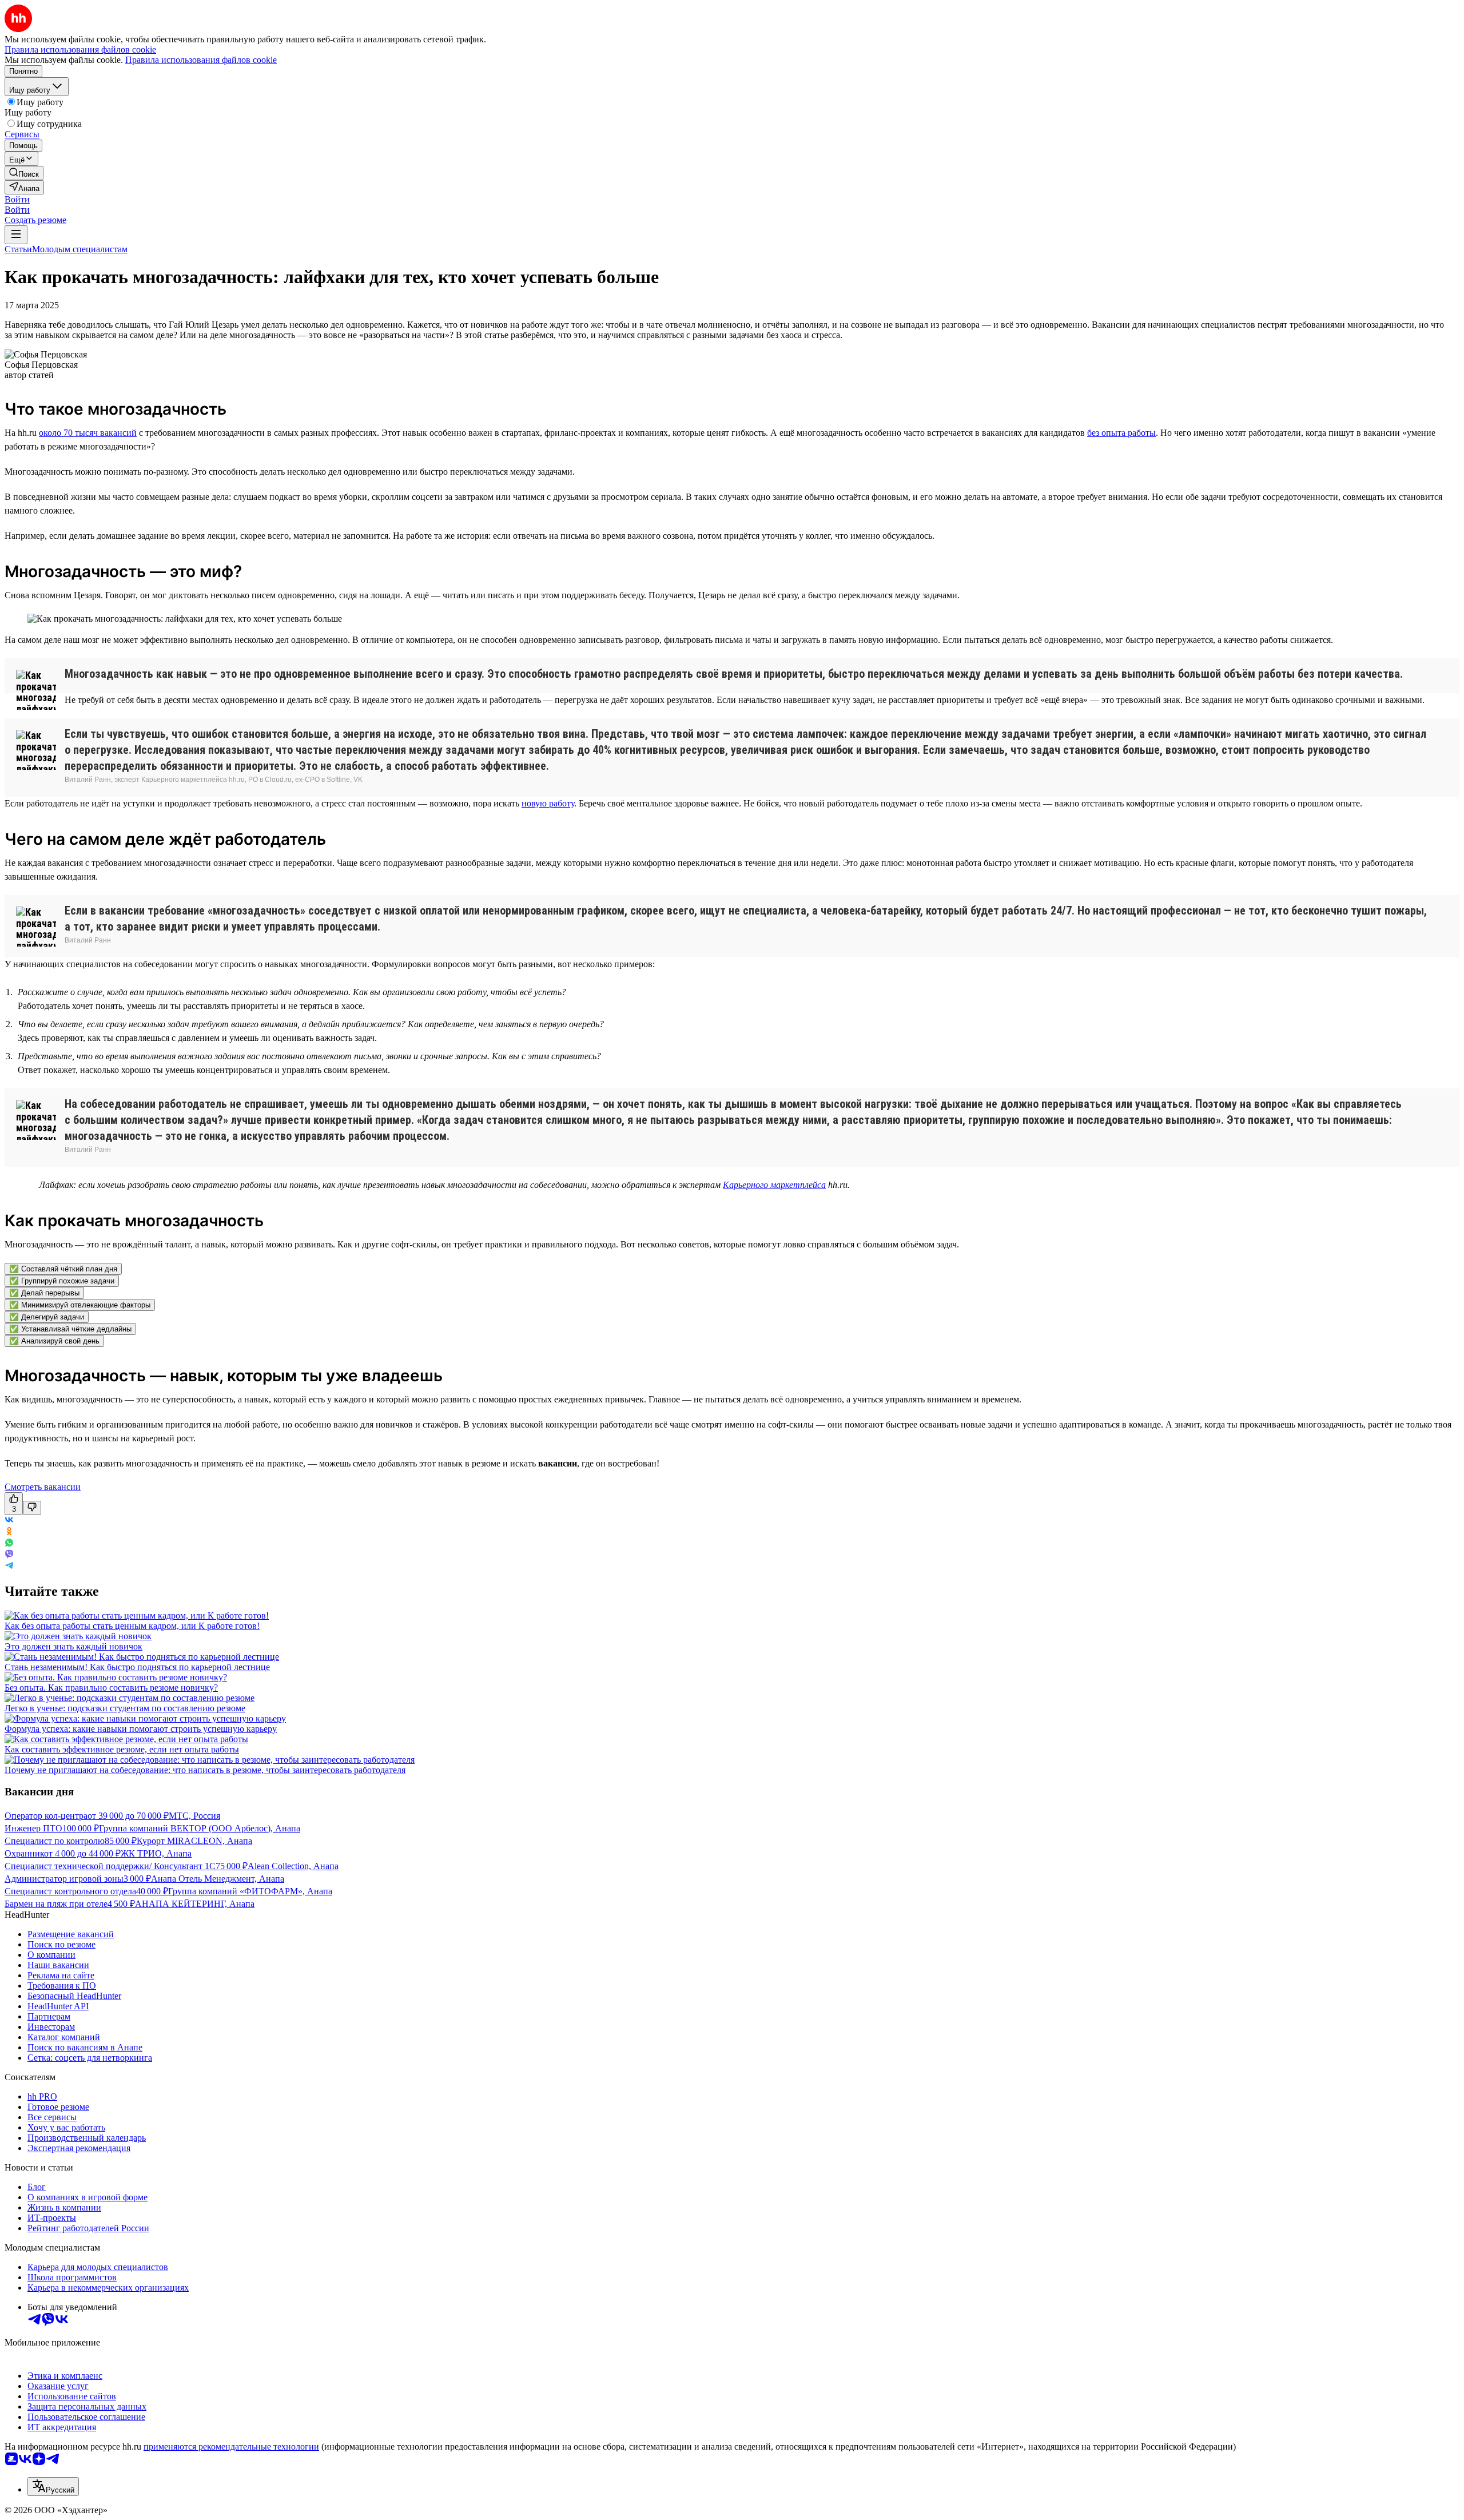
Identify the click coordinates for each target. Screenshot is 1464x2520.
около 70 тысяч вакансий (88, 433)
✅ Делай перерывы (44, 1293)
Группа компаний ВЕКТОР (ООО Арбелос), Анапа (200, 1828)
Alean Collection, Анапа (293, 1866)
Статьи (18, 249)
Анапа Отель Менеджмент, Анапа (218, 1879)
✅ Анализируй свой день (54, 1341)
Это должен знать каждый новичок (73, 1646)
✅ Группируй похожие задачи (62, 1281)
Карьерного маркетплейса (774, 1185)
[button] (17, 199)
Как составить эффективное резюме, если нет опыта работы (122, 1749)
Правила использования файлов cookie (201, 60)
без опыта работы (1121, 433)
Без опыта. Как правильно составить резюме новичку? (111, 1688)
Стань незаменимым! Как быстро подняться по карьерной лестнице (137, 1667)
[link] (24, 173)
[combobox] (53, 2487)
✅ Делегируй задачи (47, 1317)
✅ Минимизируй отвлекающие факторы (80, 1305)
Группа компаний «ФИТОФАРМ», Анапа (250, 1891)
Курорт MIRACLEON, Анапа (194, 1841)
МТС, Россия (194, 1816)
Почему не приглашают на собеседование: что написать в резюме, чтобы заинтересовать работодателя (205, 1770)
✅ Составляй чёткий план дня (63, 1269)
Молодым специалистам (80, 249)
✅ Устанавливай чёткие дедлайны (70, 1329)
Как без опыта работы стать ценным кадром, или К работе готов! (132, 1626)
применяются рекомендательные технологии (231, 2447)
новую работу (548, 803)
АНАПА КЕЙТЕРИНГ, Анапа (195, 1904)
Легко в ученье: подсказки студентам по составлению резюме (125, 1708)
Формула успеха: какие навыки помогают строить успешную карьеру (141, 1729)
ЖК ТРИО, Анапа (156, 1853)
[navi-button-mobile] (16, 235)
